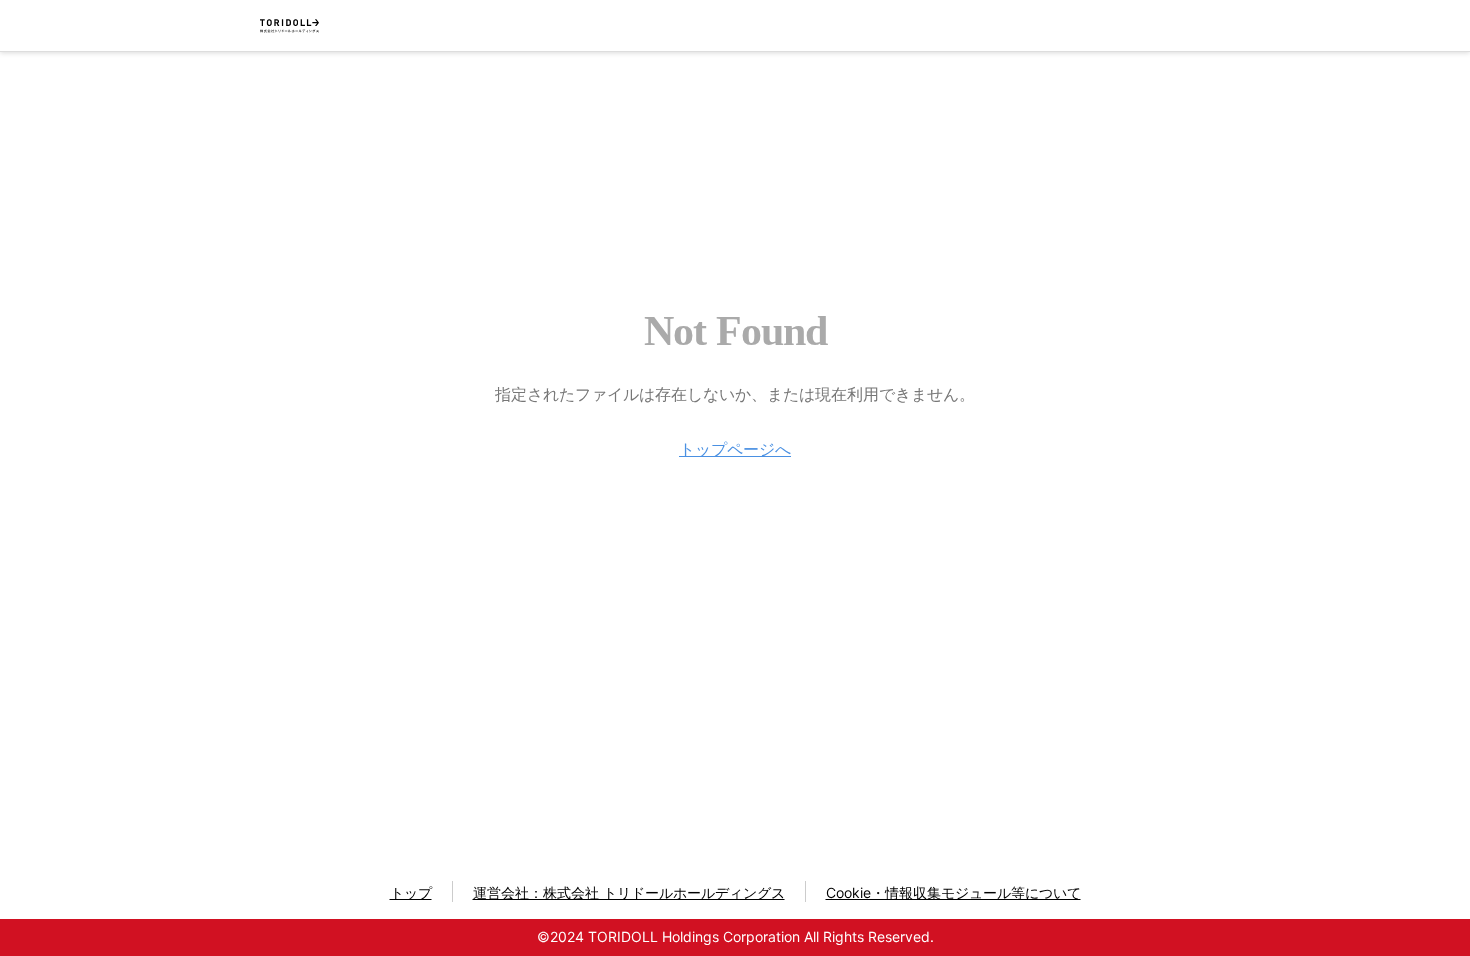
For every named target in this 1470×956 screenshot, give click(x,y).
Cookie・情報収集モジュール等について (953, 892)
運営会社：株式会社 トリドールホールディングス (629, 892)
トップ (411, 892)
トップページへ (735, 449)
